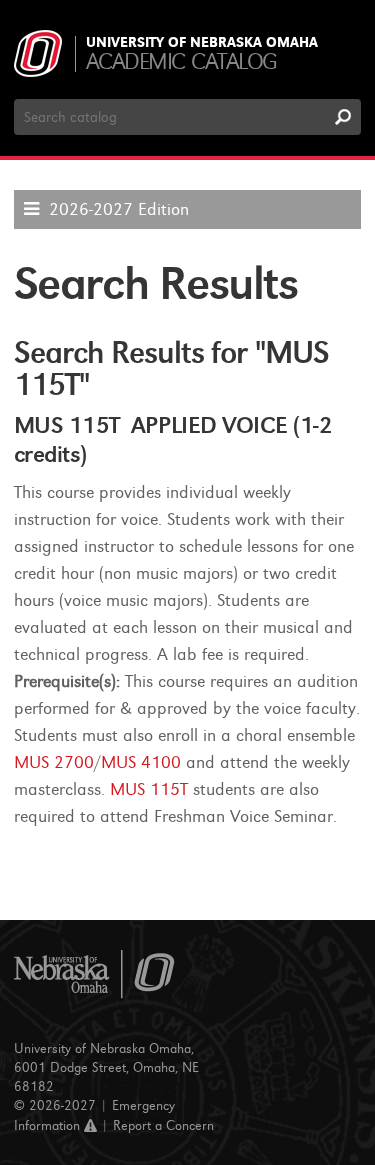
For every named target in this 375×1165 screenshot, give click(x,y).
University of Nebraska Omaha (202, 43)
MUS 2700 (54, 762)
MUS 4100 (141, 762)
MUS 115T (149, 789)
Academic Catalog (181, 61)
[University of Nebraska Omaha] (94, 974)
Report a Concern (163, 1125)
